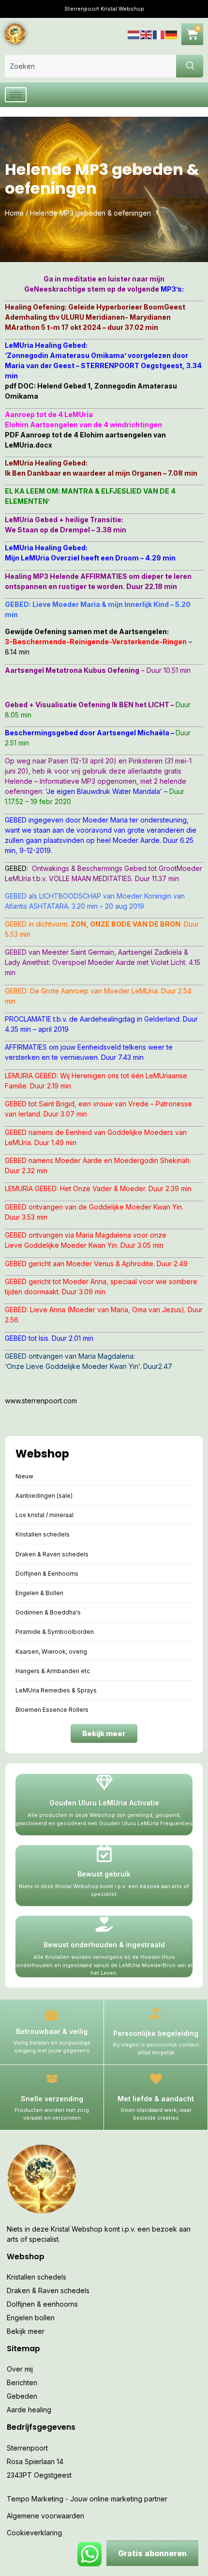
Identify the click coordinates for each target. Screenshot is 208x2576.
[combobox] (90, 66)
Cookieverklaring (34, 2533)
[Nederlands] (134, 34)
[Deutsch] (172, 34)
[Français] (159, 34)
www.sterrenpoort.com (41, 1401)
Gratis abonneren (152, 2553)
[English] (147, 34)
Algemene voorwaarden (45, 2516)
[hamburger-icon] (16, 95)
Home (14, 213)
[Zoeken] (190, 66)
